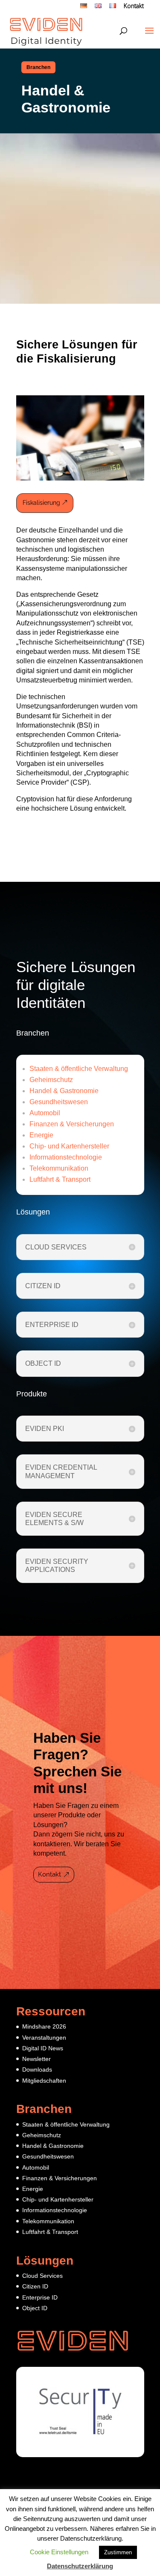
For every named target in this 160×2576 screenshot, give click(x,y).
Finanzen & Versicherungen (72, 1124)
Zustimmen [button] (118, 2552)
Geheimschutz (51, 1080)
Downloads (37, 2069)
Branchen (38, 67)
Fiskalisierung (41, 503)
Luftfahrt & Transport (60, 1179)
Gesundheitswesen (59, 1102)
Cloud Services (42, 2276)
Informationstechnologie (66, 1157)
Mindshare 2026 (44, 2026)
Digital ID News (43, 2048)
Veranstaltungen (44, 2038)
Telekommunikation (59, 1168)
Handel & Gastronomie (64, 1091)
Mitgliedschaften (44, 2081)
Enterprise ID (40, 2297)
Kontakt (134, 7)
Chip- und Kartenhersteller (69, 1146)
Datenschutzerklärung (80, 2566)
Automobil (45, 1113)
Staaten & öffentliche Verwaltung (79, 1069)
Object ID (35, 2308)
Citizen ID (35, 2286)
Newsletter (36, 2059)
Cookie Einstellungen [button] (59, 2552)
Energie (41, 1135)
